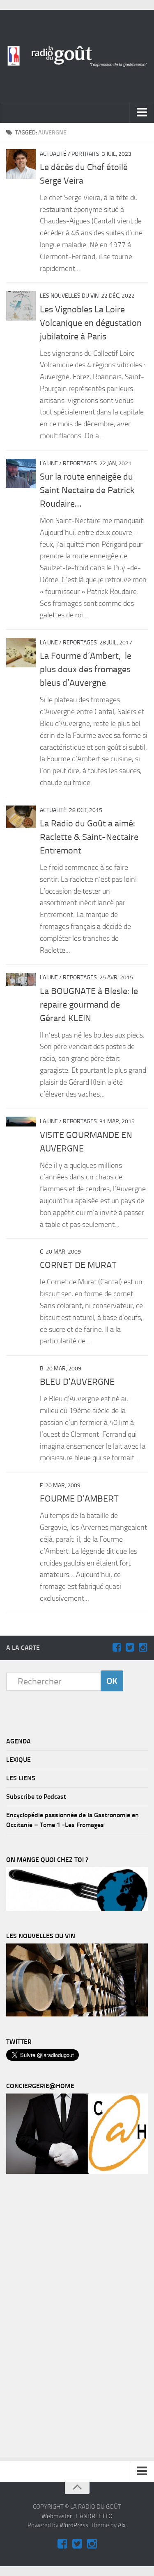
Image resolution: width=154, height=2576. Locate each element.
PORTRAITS (85, 154)
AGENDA (18, 1741)
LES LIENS (21, 1778)
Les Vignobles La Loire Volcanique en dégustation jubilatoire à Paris (91, 323)
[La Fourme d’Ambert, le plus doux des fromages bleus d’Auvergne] (21, 653)
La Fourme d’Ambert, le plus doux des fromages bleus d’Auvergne (86, 669)
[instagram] (143, 1648)
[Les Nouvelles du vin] (77, 2014)
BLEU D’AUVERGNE (77, 1382)
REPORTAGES (80, 463)
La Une (49, 463)
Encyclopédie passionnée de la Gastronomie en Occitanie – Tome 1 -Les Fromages (72, 1820)
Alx (122, 2525)
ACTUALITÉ (53, 154)
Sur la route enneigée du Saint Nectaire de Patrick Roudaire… (87, 490)
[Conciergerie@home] (77, 2172)
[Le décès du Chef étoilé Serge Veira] (21, 164)
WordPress (74, 2525)
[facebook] (117, 1648)
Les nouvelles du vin (69, 296)
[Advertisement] (68, 2317)
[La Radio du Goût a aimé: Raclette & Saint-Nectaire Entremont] (21, 817)
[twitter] (130, 1648)
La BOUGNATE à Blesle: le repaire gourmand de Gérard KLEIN (89, 1005)
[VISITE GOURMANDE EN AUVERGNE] (21, 1122)
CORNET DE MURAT (78, 1265)
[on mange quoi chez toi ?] (77, 1909)
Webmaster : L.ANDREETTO (77, 2516)
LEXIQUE (18, 1760)
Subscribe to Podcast (36, 1797)
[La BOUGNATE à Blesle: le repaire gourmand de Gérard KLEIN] (21, 980)
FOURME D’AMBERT (79, 1499)
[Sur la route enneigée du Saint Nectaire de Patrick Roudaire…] (21, 473)
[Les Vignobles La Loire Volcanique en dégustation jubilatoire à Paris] (21, 306)
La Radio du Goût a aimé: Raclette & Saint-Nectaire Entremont (89, 837)
